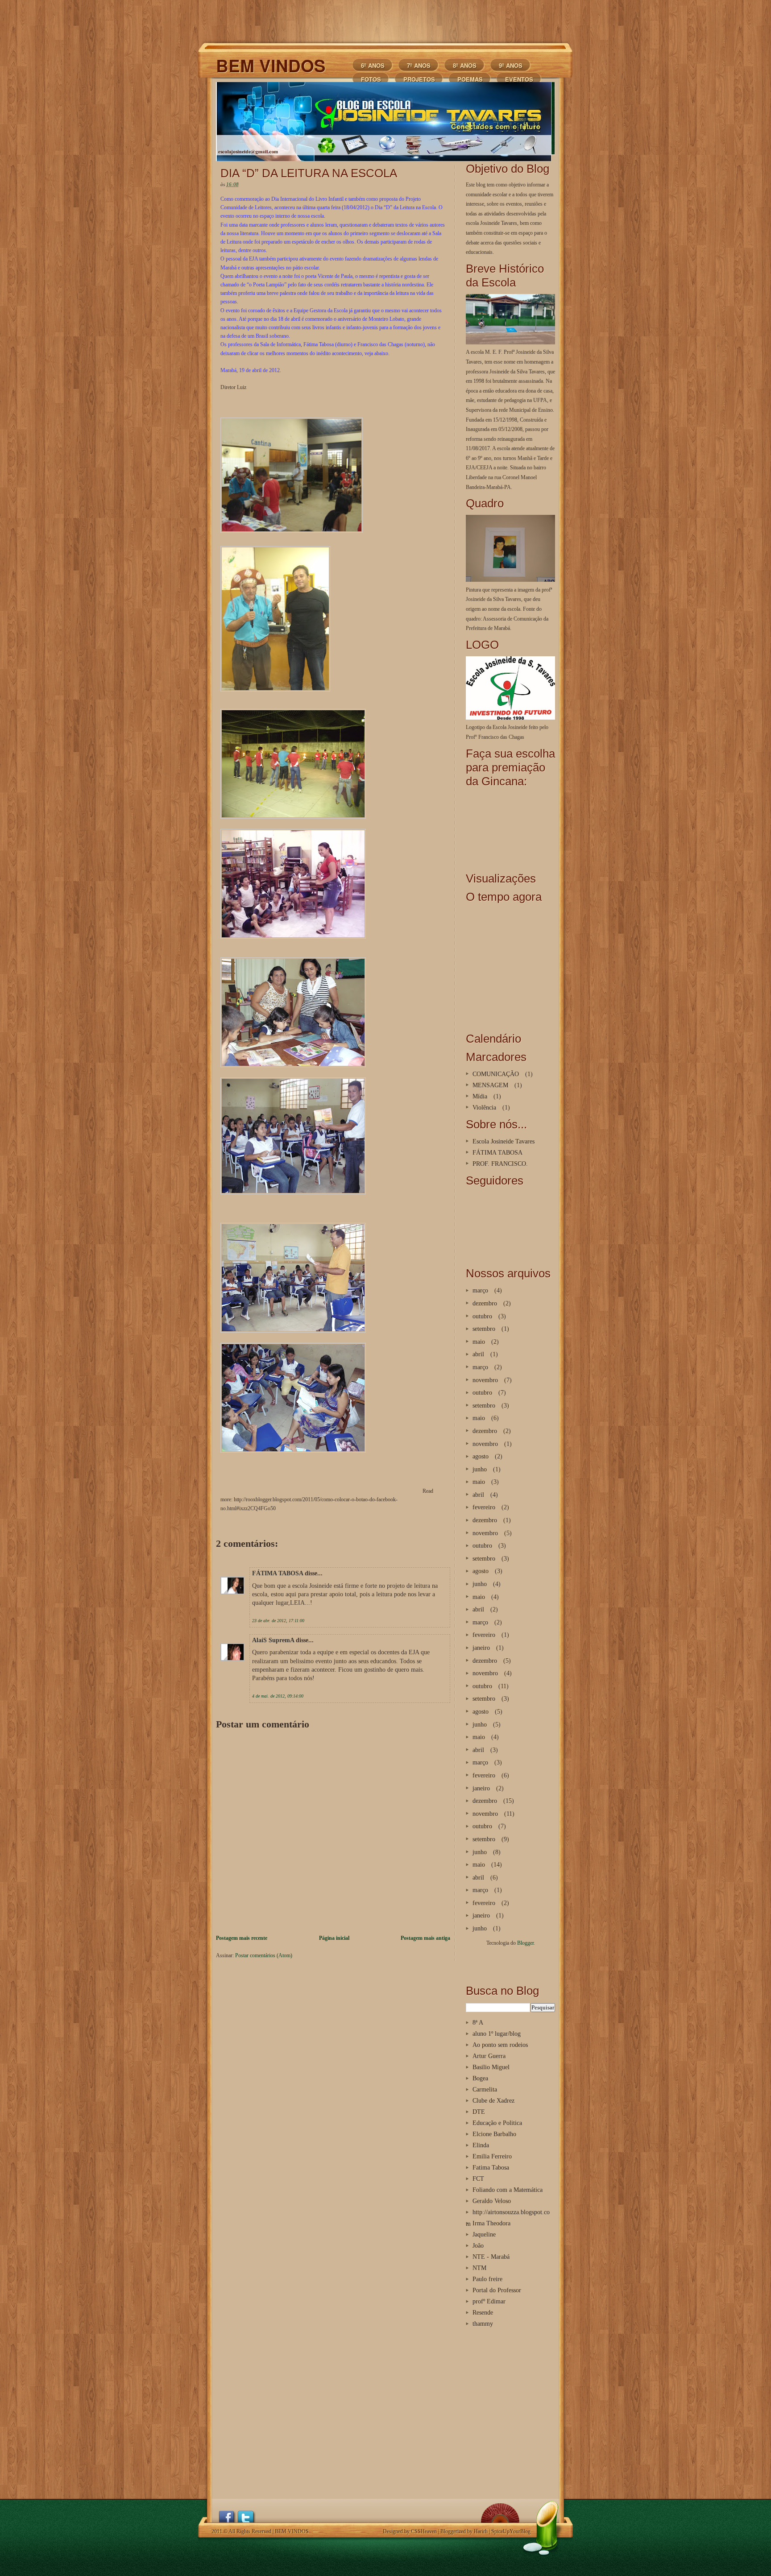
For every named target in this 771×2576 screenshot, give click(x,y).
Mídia (480, 1096)
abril (478, 1354)
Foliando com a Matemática (508, 2190)
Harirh (481, 2531)
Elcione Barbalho (494, 2134)
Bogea (480, 2078)
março (480, 1290)
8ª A (478, 2022)
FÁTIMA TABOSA (278, 1573)
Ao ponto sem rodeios (500, 2045)
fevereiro (484, 1507)
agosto (481, 1456)
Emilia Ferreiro (492, 2156)
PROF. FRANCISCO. (500, 1164)
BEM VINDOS (271, 65)
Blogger (525, 1943)
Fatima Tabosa (491, 2167)
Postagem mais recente (242, 1938)
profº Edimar (489, 2301)
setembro (484, 1329)
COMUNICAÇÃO (496, 1074)
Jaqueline (484, 2234)
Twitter (246, 2516)
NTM (479, 2268)
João (478, 2245)
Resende (483, 2312)
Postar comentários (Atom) (264, 1955)
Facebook (228, 2516)
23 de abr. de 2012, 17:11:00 (278, 1621)
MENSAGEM (490, 1085)
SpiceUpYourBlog (511, 2531)
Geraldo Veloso (492, 2201)
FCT (478, 2178)
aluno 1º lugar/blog (497, 2033)
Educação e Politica (497, 2123)
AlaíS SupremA (273, 1640)
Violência (484, 1107)
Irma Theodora (491, 2223)
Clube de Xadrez (493, 2100)
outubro (482, 1316)
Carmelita (485, 2089)
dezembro (485, 1303)
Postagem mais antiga (425, 1938)
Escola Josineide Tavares (504, 1141)
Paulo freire (487, 2279)
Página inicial (334, 1938)
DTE (479, 2112)
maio (479, 1342)
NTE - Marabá (491, 2257)
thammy (483, 2323)
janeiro (481, 1648)
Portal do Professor (497, 2290)
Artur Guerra (489, 2056)
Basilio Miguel (491, 2067)
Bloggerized (453, 2531)
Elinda (481, 2145)
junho (480, 1469)
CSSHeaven (424, 2531)
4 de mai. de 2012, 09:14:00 (278, 1696)
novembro (485, 1380)
